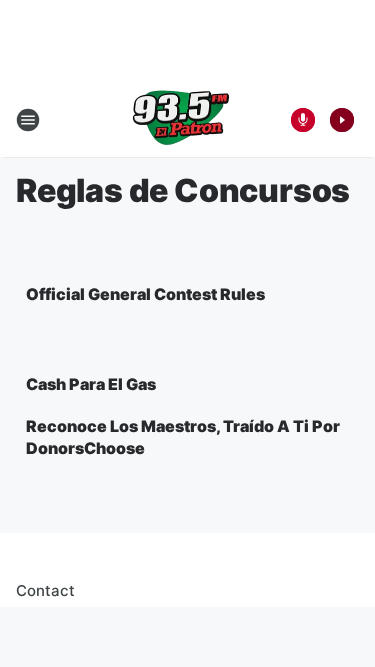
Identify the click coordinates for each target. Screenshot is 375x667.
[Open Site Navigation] (28, 120)
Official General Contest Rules (145, 294)
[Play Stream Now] (342, 120)
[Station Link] (181, 120)
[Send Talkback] (303, 120)
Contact (45, 590)
